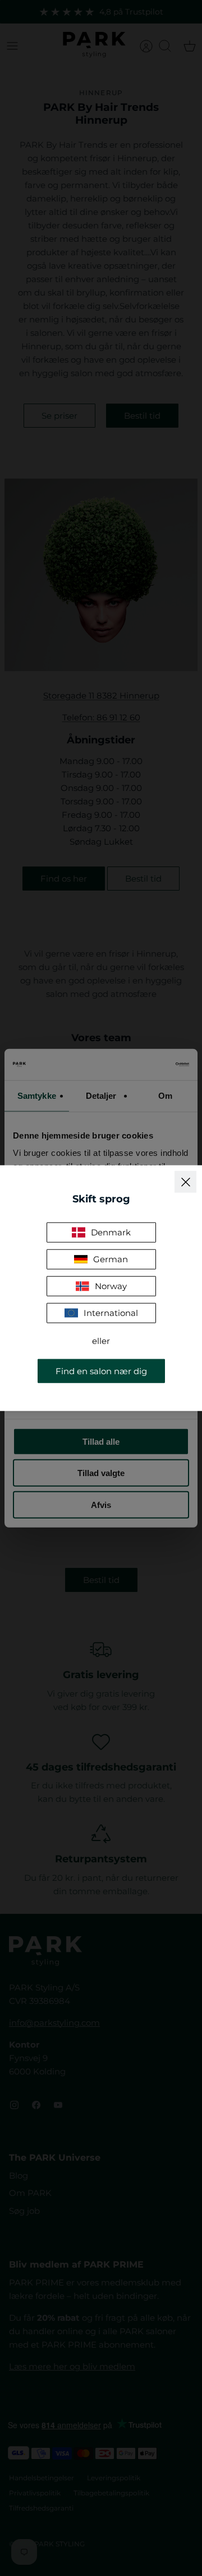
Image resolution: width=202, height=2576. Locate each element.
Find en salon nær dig (101, 1371)
